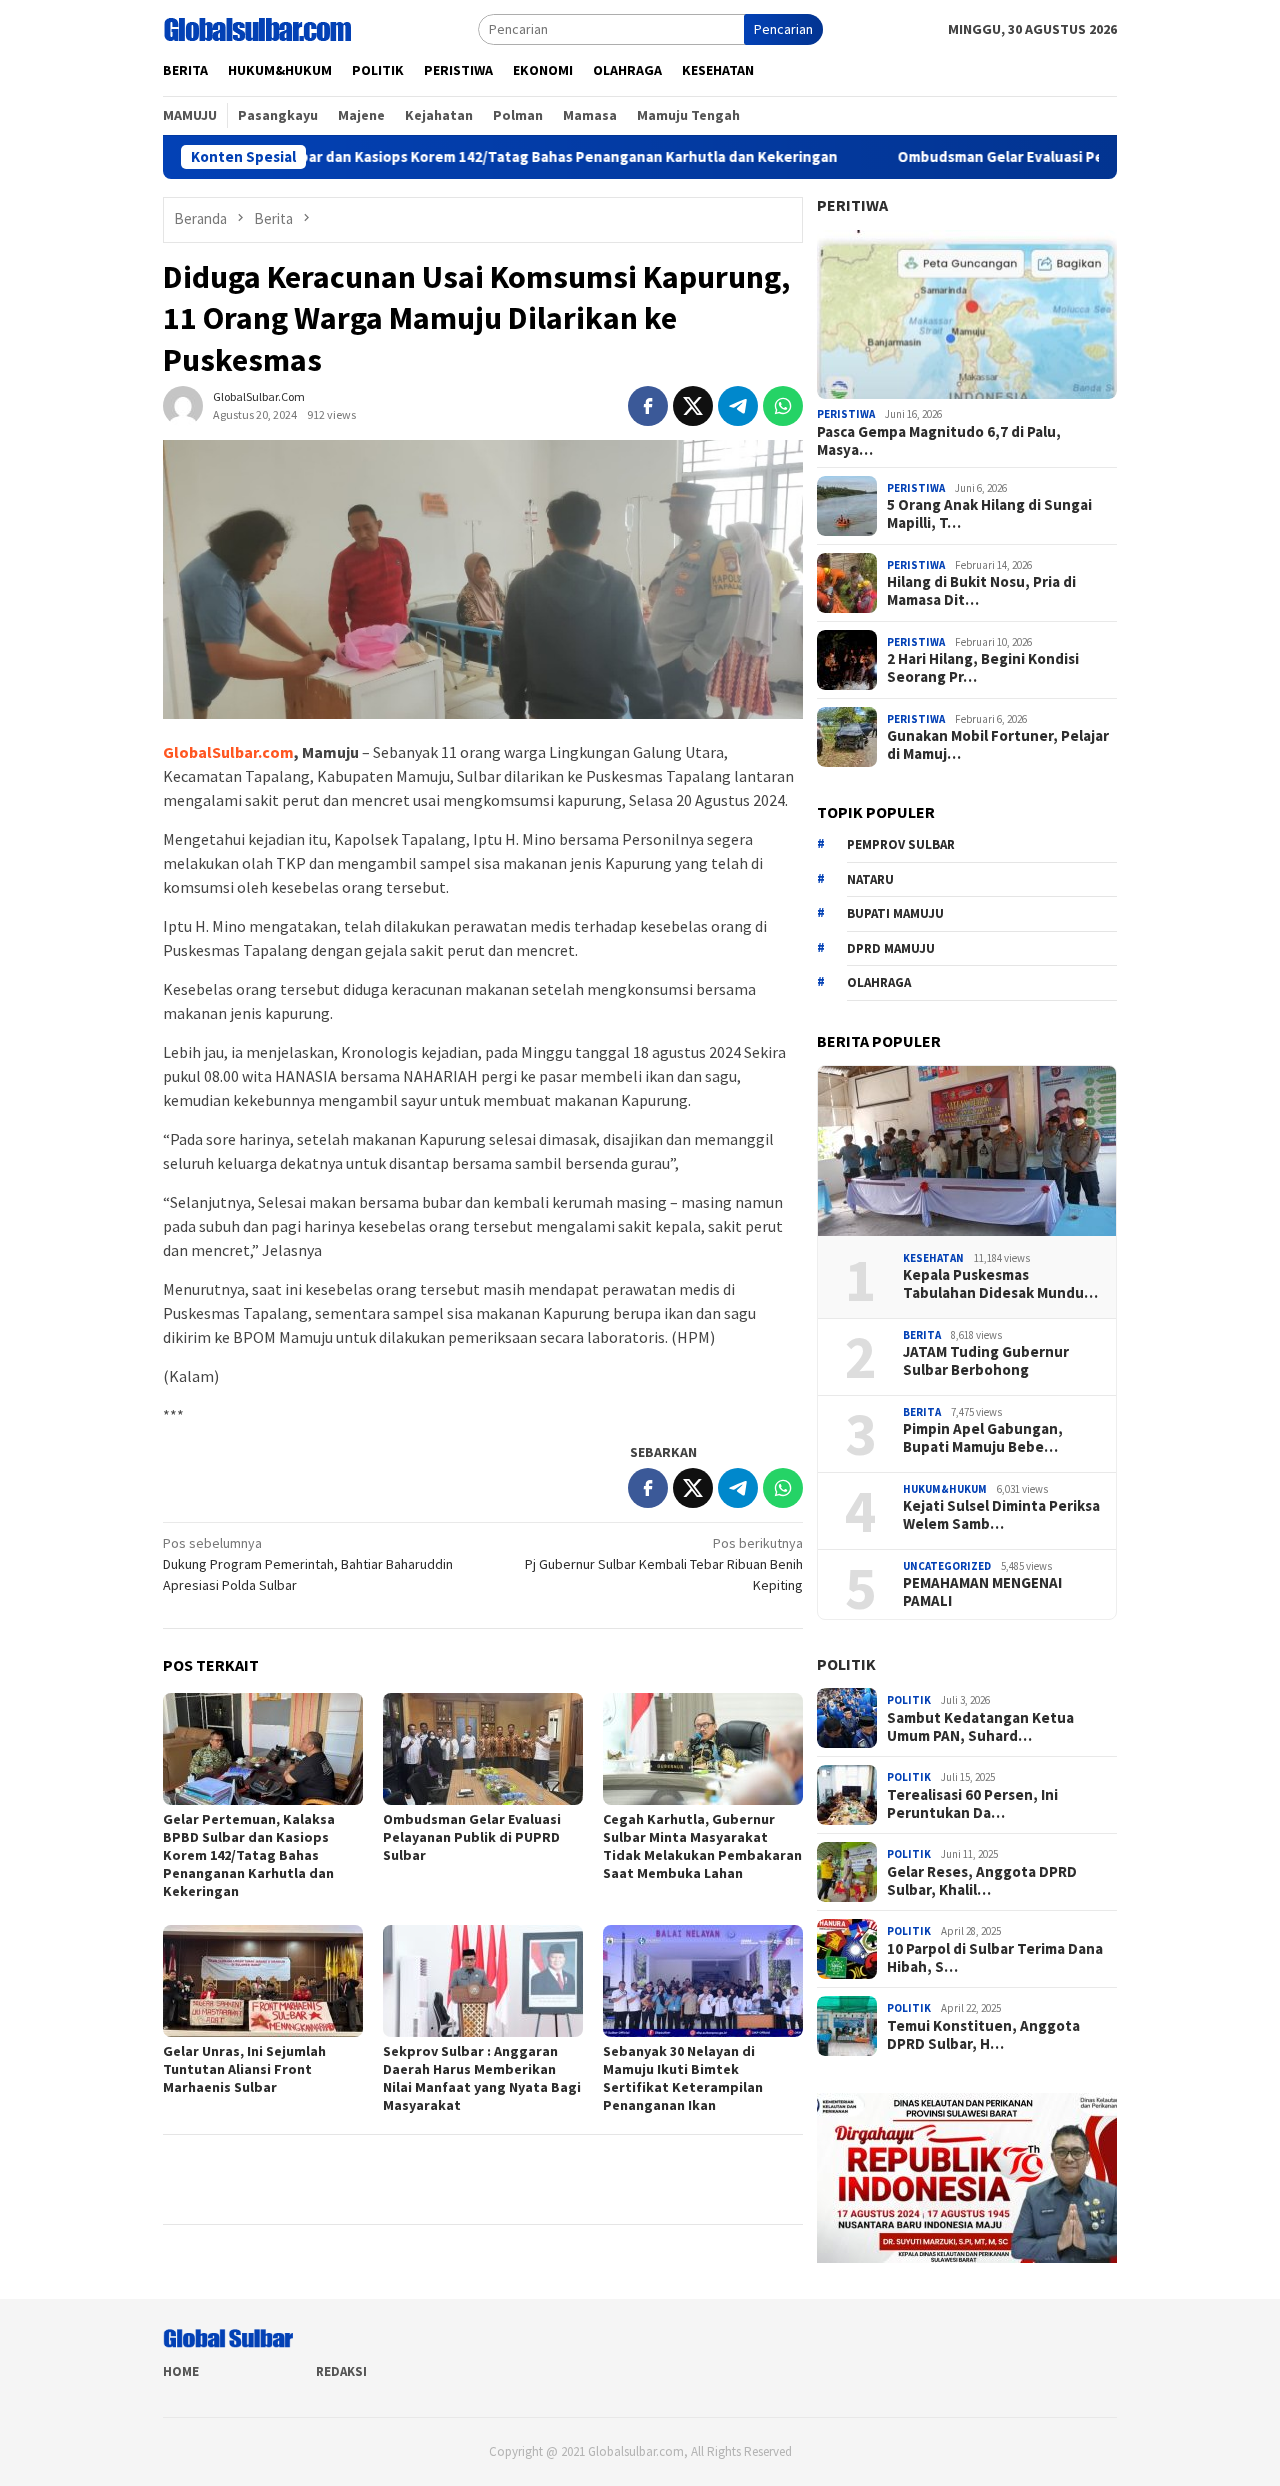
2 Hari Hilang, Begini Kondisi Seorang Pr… (983, 668)
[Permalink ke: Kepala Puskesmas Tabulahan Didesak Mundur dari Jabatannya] (967, 1151)
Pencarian (783, 29)
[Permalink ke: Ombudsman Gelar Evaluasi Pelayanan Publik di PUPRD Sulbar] (483, 1749)
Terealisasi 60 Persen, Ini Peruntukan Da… (972, 1804)
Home (181, 2371)
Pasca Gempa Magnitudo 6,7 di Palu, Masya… (939, 441)
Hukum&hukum (945, 1489)
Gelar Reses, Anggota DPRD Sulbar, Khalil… (982, 1881)
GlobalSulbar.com (228, 752)
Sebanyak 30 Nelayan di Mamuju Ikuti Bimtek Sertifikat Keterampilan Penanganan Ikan (683, 2078)
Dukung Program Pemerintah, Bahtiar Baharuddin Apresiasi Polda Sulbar (308, 1564)
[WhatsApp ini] (783, 406)
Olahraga (879, 982)
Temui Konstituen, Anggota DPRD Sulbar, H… (983, 2035)
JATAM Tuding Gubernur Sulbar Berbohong (986, 1361)
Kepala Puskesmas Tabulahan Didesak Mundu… (1000, 1284)
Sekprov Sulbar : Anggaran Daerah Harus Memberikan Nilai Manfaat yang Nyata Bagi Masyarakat (482, 2078)
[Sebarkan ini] (648, 406)
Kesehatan (933, 1258)
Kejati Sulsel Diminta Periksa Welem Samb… (1001, 1515)
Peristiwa (846, 414)
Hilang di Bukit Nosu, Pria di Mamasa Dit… (981, 591)
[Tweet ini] (693, 406)
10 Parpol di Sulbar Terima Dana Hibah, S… (995, 1958)
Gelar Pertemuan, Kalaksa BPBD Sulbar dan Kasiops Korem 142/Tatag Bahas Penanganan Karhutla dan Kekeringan (249, 1855)
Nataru (870, 879)
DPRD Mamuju (891, 948)
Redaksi (341, 2371)
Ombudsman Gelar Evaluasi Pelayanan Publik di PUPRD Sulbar (1014, 157)
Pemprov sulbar (901, 844)
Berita (922, 1335)
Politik (846, 1664)
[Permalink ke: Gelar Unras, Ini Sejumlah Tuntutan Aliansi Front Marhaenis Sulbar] (263, 1981)
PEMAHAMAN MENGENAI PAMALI (982, 1592)
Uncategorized (947, 1566)
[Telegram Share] (738, 406)
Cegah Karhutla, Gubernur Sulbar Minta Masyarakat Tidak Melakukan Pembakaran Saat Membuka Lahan (702, 1846)
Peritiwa (852, 205)
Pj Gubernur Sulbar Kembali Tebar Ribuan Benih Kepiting (664, 1564)
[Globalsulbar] (257, 28)
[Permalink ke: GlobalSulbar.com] (183, 405)
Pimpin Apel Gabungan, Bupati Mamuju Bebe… (983, 1438)
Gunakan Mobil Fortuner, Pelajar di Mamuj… (998, 745)
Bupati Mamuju (895, 913)
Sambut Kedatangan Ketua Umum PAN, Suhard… (980, 1727)
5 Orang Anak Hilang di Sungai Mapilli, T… (989, 514)
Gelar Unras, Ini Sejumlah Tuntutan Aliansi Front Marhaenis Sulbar (244, 2069)
